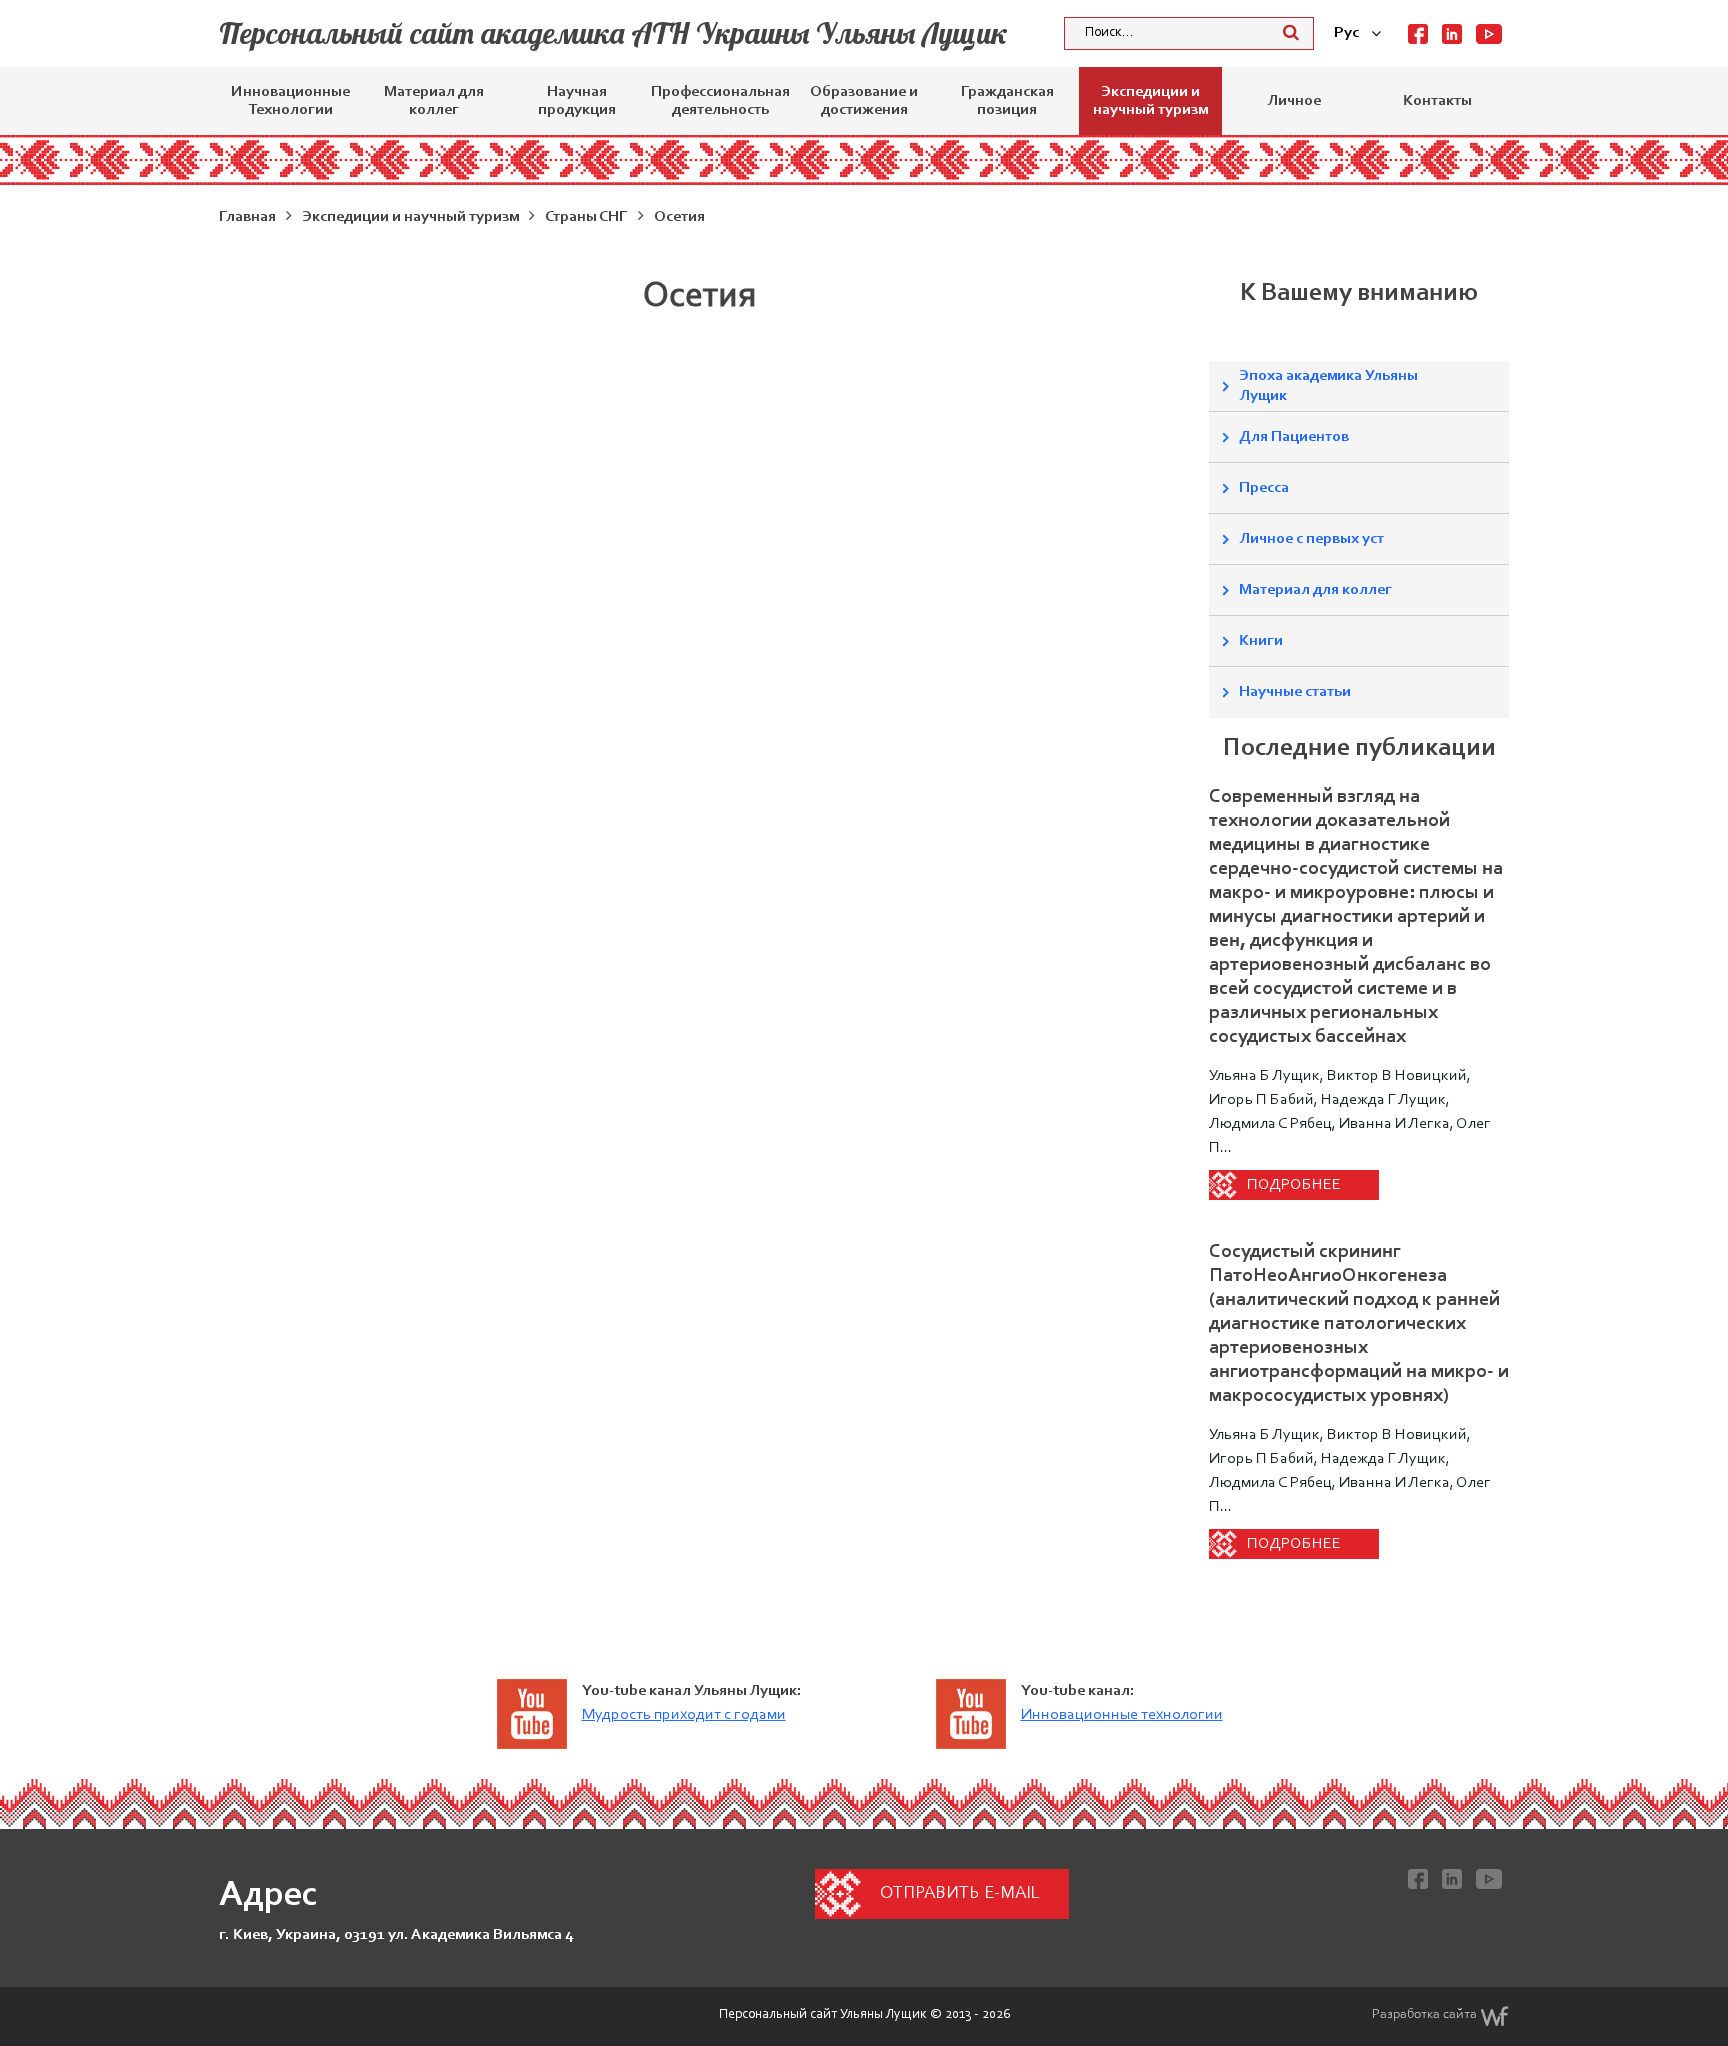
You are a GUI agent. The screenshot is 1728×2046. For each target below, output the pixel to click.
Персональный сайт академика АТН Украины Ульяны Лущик (613, 33)
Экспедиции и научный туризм (1150, 101)
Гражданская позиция (1007, 101)
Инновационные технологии (1122, 1715)
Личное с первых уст (1311, 539)
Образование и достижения (864, 101)
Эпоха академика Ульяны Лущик (1328, 386)
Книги (1261, 641)
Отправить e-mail (959, 1894)
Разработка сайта (1424, 2015)
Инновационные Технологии (290, 101)
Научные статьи (1295, 692)
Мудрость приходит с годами (684, 1715)
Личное (1294, 101)
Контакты (1437, 101)
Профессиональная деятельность (720, 101)
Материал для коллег (434, 101)
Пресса (1264, 488)
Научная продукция (577, 101)
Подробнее (1294, 1185)
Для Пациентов (1294, 437)
